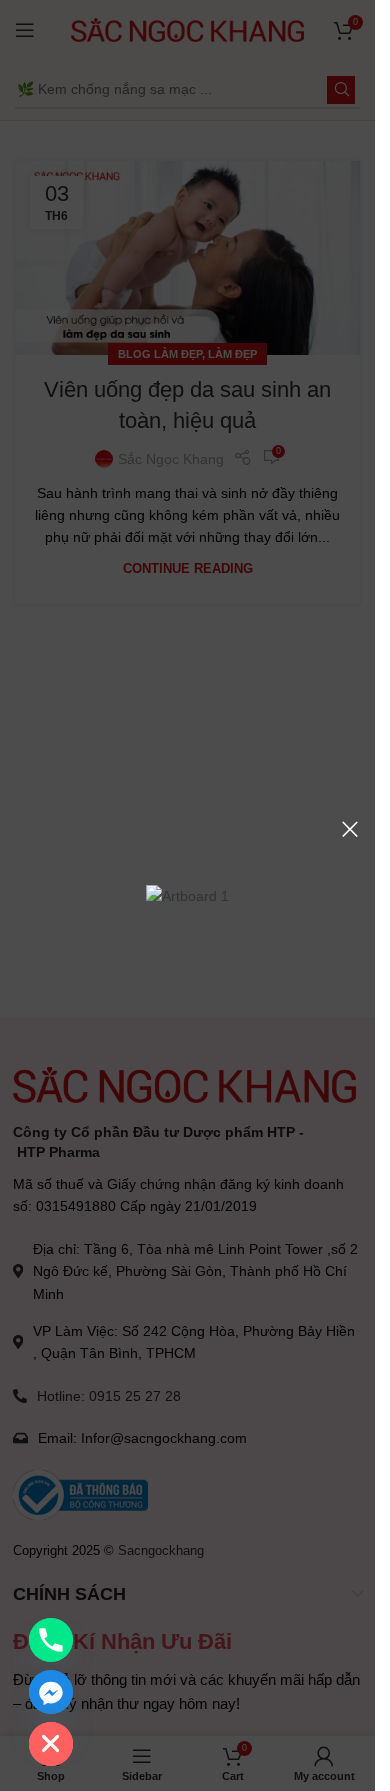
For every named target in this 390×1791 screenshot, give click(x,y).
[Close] (350, 829)
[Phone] (51, 1640)
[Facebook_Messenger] (51, 1692)
